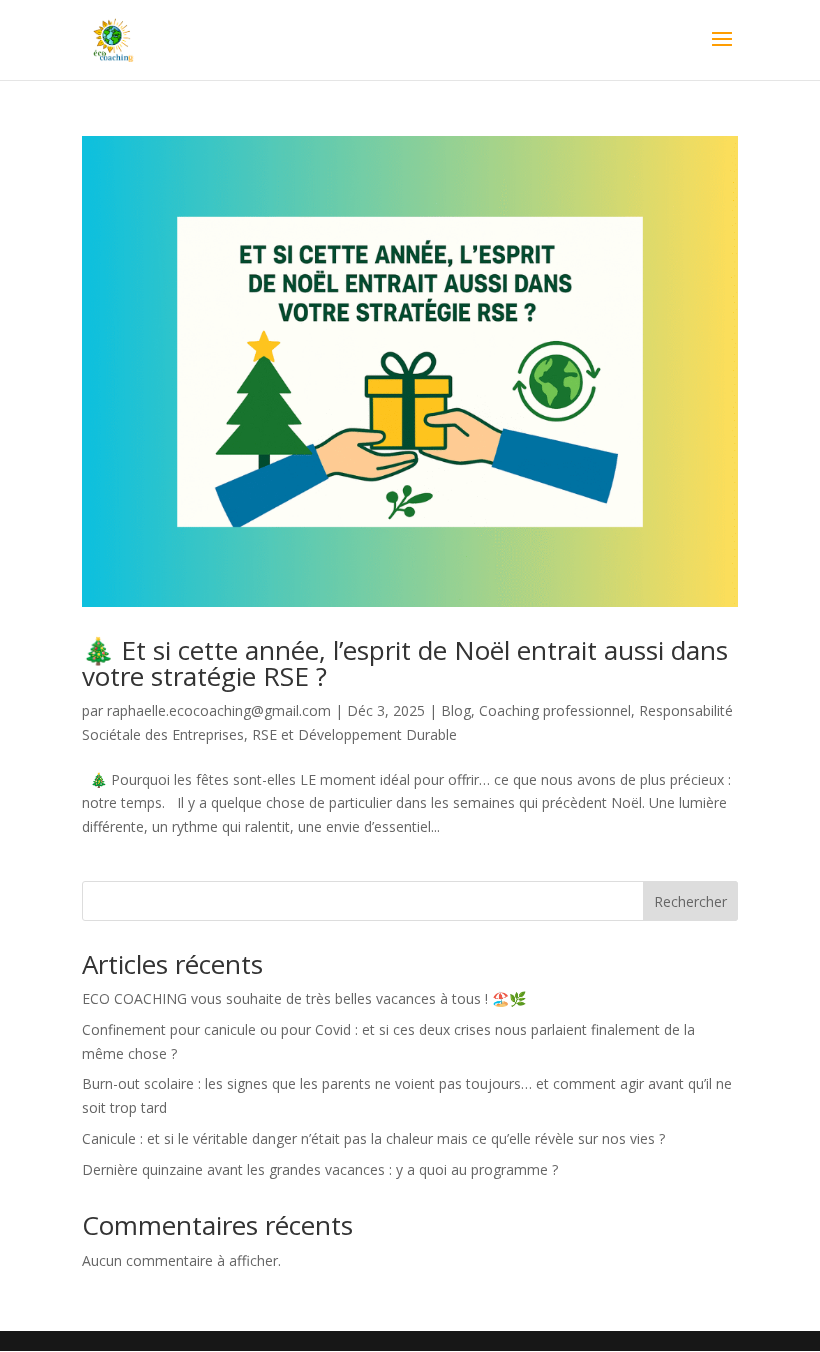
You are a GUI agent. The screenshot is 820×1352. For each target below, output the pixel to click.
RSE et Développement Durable (354, 734)
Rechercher (690, 901)
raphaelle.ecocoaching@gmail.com (219, 710)
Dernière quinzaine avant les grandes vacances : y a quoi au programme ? (320, 1169)
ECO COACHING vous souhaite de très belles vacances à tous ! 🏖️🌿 (304, 998)
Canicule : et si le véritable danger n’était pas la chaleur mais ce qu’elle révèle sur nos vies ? (373, 1138)
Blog (456, 710)
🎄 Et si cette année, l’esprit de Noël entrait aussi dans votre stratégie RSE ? (405, 663)
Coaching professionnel (555, 710)
